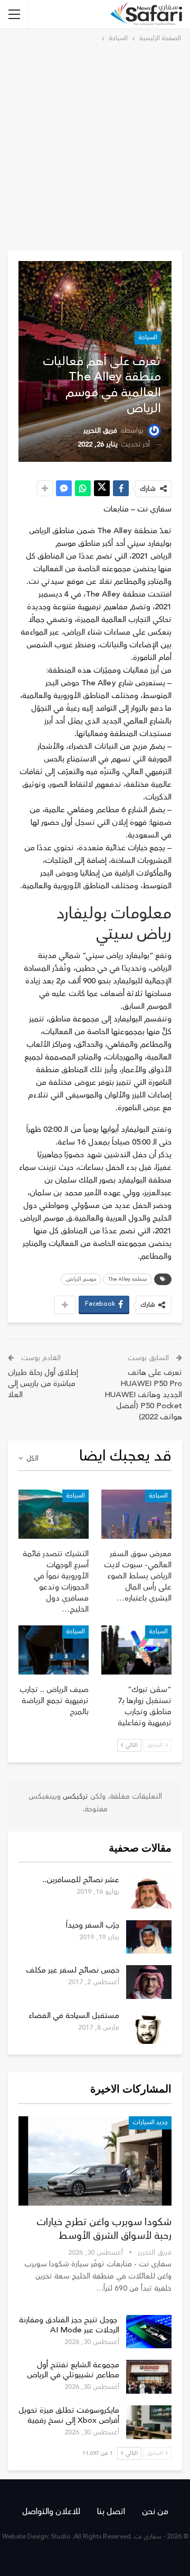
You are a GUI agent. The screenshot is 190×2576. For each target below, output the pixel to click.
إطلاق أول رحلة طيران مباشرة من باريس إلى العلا (43, 1384)
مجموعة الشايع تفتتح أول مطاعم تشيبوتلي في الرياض (73, 2370)
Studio (61, 2537)
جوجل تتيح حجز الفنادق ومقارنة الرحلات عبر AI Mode (69, 2325)
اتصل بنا (111, 2512)
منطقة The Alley (127, 1279)
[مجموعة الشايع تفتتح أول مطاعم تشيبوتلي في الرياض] (149, 2377)
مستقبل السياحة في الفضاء (74, 2016)
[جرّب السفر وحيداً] (149, 1937)
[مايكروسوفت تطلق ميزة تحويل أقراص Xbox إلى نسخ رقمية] (149, 2422)
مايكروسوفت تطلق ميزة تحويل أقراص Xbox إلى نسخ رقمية (69, 2415)
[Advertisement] (95, 145)
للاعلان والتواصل (51, 2512)
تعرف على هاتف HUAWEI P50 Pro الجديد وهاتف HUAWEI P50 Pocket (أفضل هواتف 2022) (143, 1395)
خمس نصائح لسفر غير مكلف (73, 1970)
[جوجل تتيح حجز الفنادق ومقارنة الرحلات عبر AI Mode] (149, 2332)
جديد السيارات (150, 2122)
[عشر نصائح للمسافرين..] (149, 1892)
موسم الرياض (81, 1279)
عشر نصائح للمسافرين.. (81, 1880)
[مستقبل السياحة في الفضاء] (149, 2028)
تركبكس (74, 1797)
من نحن (155, 2512)
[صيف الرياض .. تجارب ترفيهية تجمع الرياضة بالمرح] (54, 1650)
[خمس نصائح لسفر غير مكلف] (149, 1982)
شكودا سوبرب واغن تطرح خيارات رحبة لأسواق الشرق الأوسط (104, 2229)
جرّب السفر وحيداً (93, 1925)
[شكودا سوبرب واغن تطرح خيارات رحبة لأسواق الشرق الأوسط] (95, 2161)
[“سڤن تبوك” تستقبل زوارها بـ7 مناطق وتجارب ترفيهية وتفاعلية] (136, 1650)
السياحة (148, 337)
